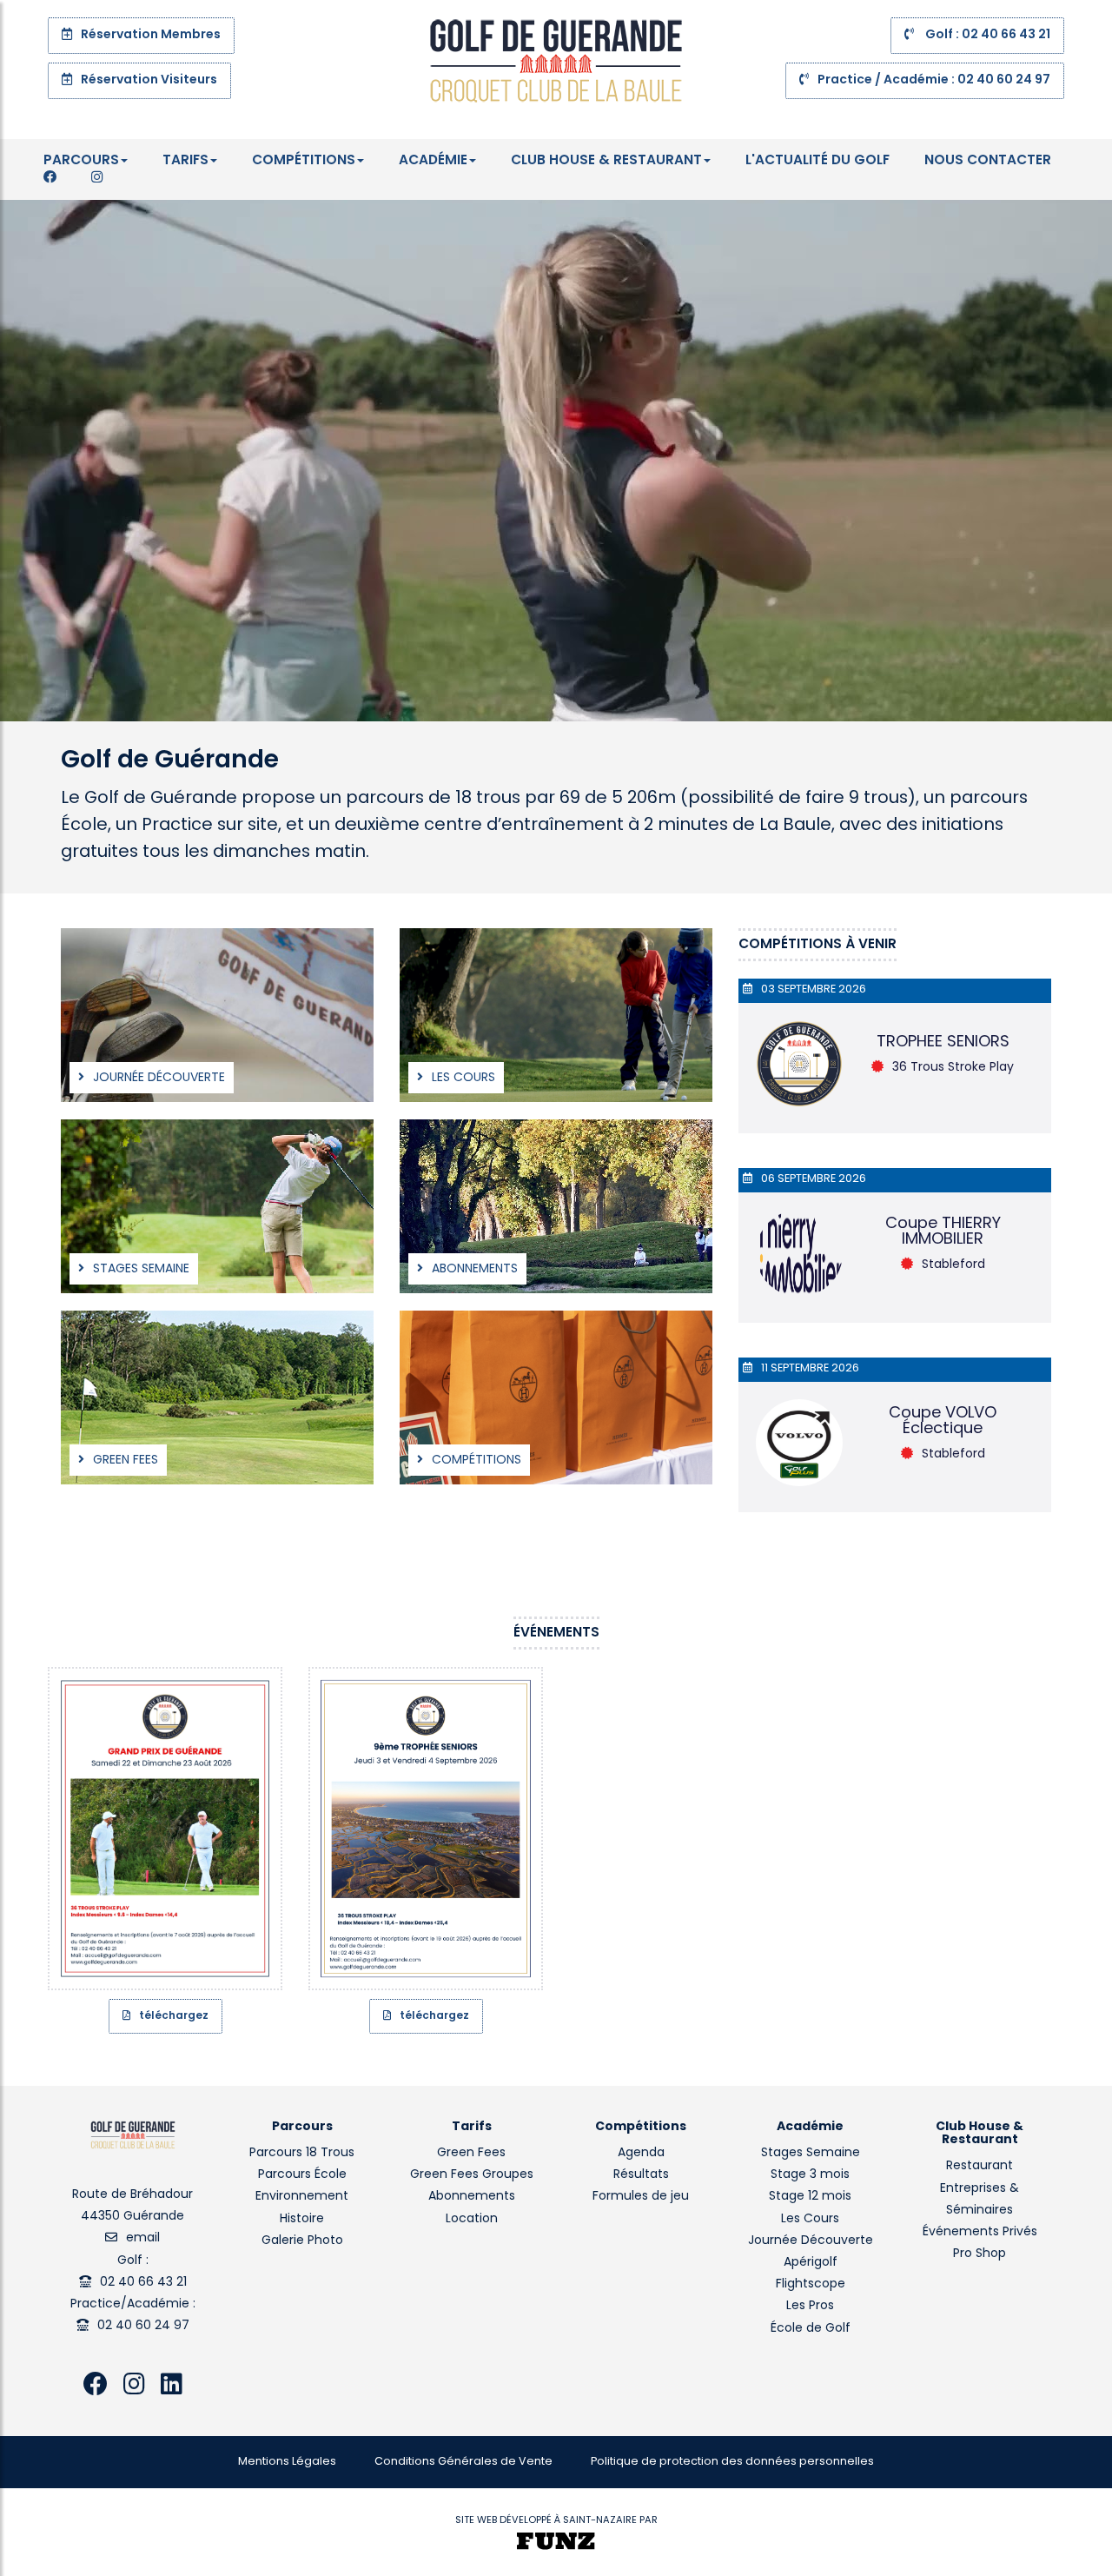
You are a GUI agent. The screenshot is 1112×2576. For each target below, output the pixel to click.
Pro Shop (980, 2254)
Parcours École (302, 2175)
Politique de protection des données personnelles (732, 2462)
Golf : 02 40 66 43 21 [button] (986, 35)
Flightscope (811, 2284)
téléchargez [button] (174, 2016)
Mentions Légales (287, 2462)
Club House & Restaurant (606, 161)
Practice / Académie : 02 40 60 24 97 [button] (934, 80)
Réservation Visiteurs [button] (149, 80)
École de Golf (811, 2329)
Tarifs (185, 161)
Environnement (302, 2197)
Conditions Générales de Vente (463, 2462)
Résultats (641, 2175)
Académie (433, 161)
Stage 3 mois (810, 2175)
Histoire (302, 2219)
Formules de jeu (641, 2197)
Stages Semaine (811, 2153)
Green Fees (471, 2153)
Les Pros (810, 2306)
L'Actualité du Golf (817, 161)
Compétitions (304, 161)
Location (472, 2219)
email (143, 2238)
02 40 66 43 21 (143, 2283)
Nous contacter (988, 161)
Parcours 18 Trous (302, 2153)
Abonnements (472, 2197)
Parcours (81, 161)
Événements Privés (980, 2232)
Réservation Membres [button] (151, 35)
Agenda (641, 2153)
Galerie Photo (302, 2241)
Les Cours (810, 2219)
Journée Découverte (811, 2241)
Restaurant (980, 2166)
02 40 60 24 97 (143, 2326)
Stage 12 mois (810, 2197)
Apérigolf (811, 2263)
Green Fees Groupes (472, 2175)
